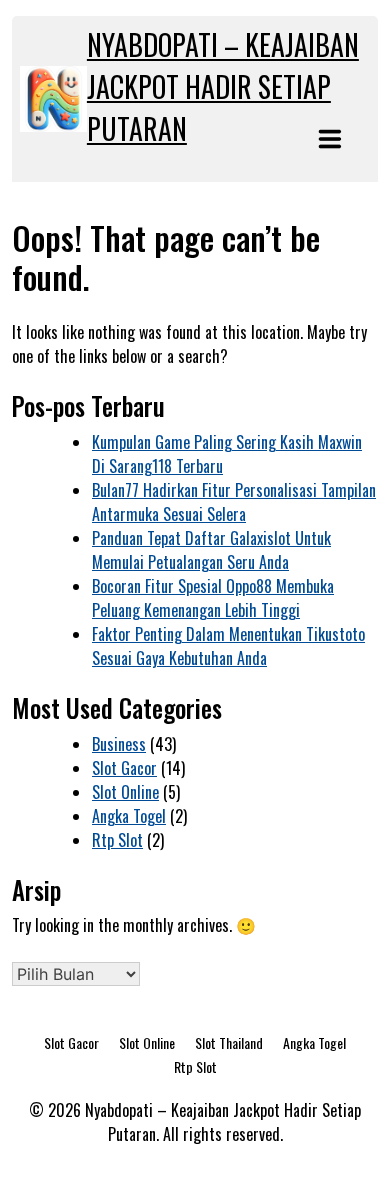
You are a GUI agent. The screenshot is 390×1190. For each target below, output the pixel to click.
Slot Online (125, 792)
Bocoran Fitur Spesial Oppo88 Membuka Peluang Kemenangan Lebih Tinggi (213, 598)
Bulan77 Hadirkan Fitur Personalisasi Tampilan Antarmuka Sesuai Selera (234, 502)
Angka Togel (129, 816)
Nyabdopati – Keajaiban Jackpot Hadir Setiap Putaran (223, 86)
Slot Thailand (229, 1042)
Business (119, 744)
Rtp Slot (117, 840)
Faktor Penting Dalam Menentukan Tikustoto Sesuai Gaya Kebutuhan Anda (228, 646)
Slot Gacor (124, 768)
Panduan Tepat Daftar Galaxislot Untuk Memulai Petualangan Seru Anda (211, 550)
